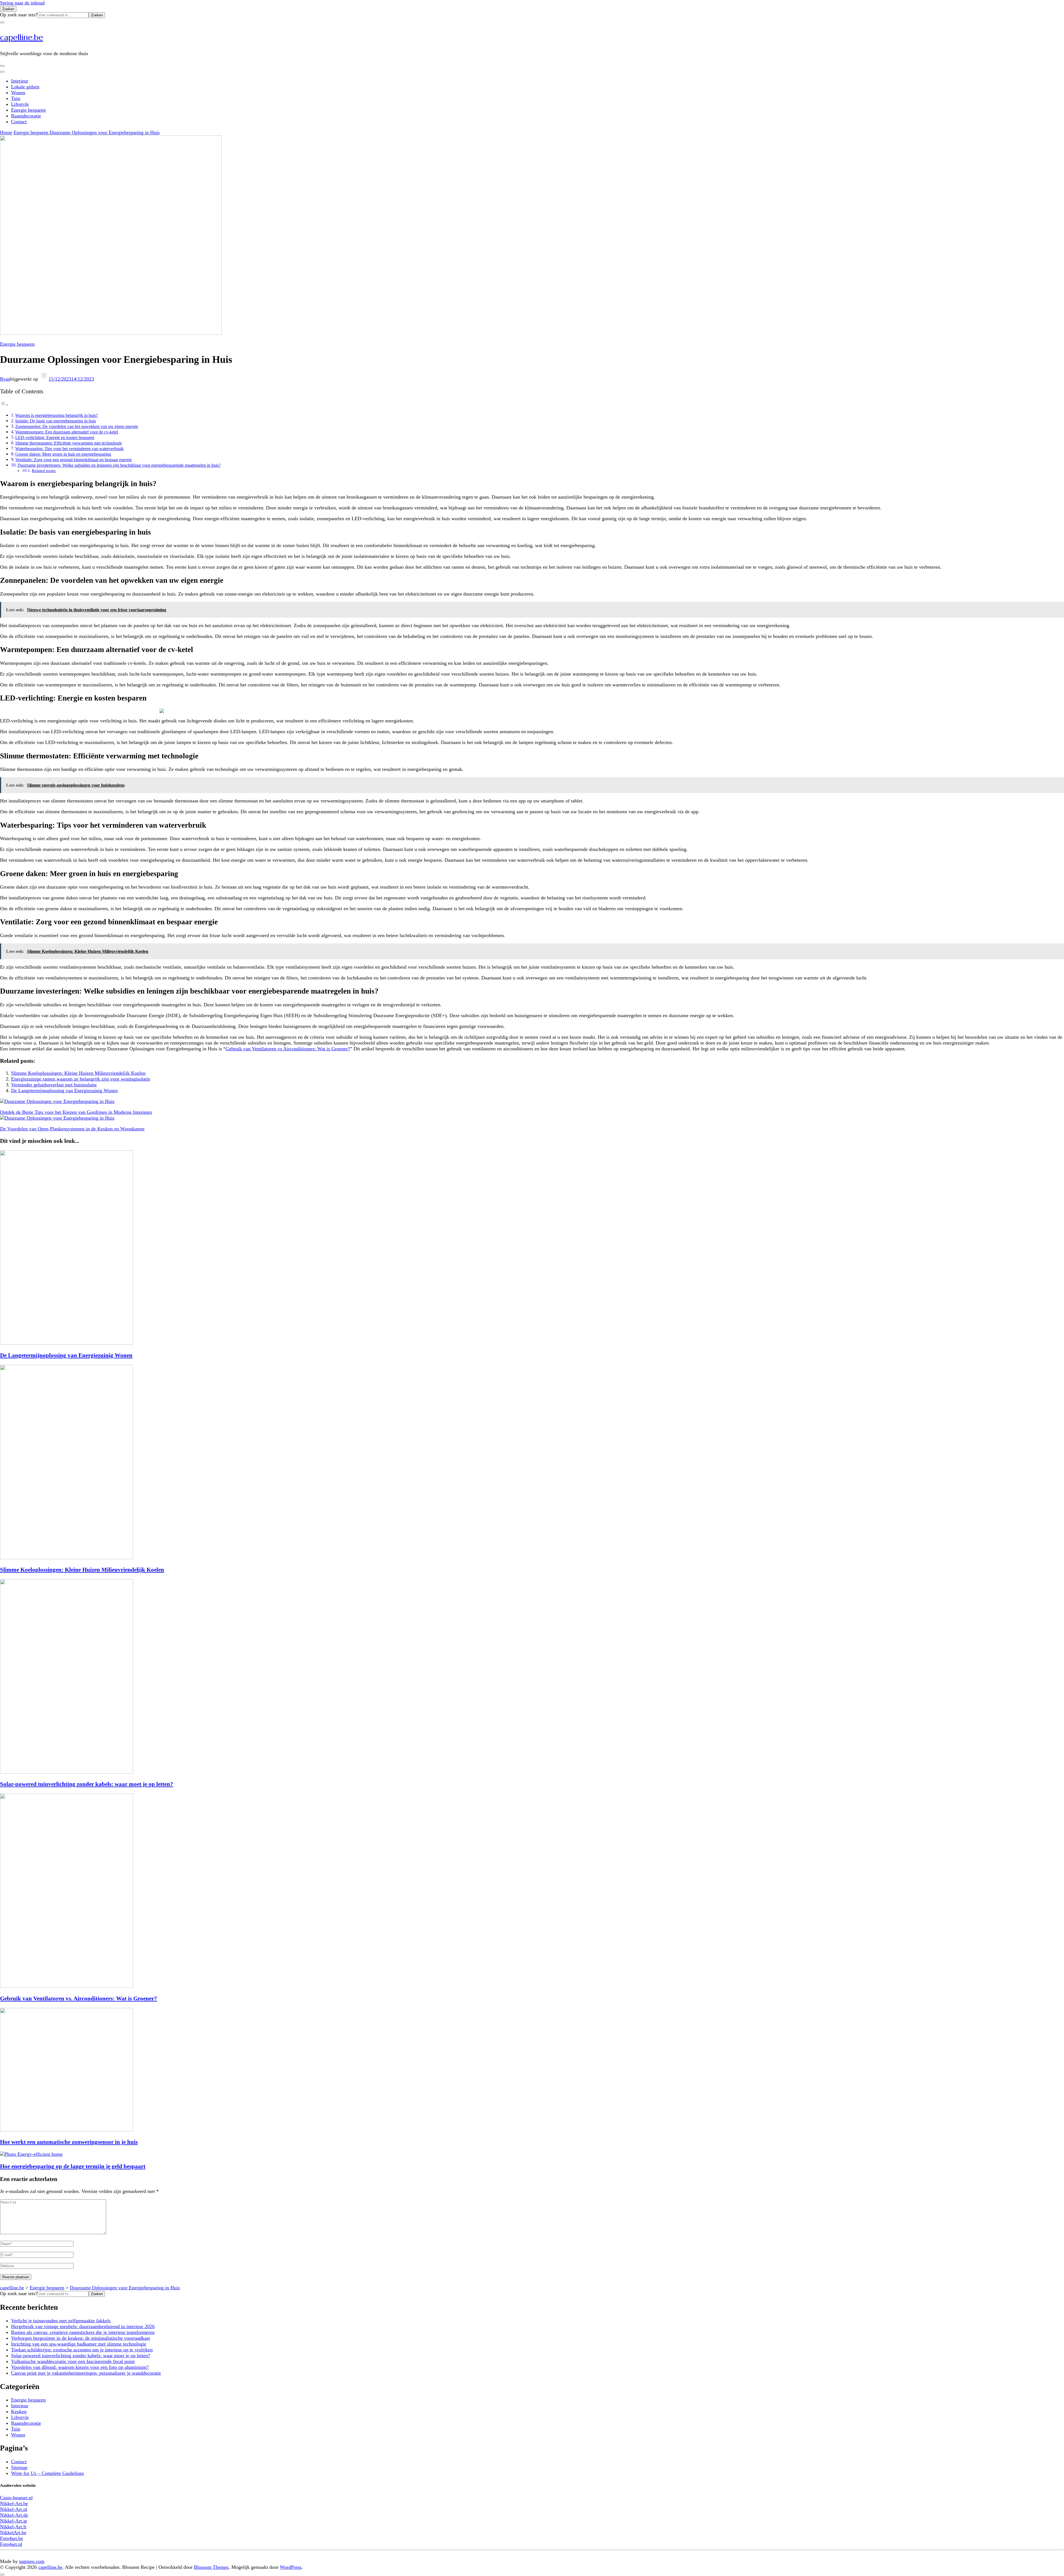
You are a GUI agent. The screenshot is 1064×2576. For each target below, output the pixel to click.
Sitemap (19, 2467)
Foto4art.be (11, 2538)
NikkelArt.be (13, 2533)
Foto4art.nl (11, 2544)
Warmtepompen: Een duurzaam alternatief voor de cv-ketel (67, 432)
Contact (19, 122)
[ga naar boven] (2, 2575)
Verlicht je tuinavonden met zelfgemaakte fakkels (61, 2321)
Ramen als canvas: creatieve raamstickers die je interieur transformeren (83, 2332)
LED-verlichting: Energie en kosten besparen (55, 438)
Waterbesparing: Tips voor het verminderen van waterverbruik (69, 449)
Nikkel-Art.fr (13, 2527)
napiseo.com (32, 2561)
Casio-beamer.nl (16, 2498)
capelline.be (21, 37)
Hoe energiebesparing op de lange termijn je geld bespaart (73, 2166)
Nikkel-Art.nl (14, 2509)
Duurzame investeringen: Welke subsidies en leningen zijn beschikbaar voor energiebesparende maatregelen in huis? (119, 465)
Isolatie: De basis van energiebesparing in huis (56, 421)
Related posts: (44, 471)
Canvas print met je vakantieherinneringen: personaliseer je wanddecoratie (86, 2373)
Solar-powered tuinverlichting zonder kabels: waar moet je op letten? (87, 1784)
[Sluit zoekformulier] (2, 22)
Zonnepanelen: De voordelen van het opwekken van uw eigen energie (77, 427)
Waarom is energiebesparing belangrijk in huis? (57, 415)
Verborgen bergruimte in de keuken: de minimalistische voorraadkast (80, 2338)
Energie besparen (28, 110)
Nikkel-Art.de (14, 2515)
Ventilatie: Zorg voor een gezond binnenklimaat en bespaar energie (74, 460)
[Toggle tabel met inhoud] (4, 405)
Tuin (16, 98)
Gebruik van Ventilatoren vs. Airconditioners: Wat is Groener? (79, 1998)
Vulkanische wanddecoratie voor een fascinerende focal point (73, 2361)
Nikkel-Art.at (13, 2521)
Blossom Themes (211, 2567)
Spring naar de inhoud (22, 3)
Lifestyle (20, 104)
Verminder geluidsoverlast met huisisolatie (54, 1085)
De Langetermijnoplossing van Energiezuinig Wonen (64, 1091)
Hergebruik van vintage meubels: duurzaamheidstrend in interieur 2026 (83, 2326)
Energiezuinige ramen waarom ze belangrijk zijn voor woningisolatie (81, 1079)
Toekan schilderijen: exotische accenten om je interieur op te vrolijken (82, 2350)
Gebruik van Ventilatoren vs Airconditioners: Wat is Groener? (288, 1049)
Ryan (5, 379)
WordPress (291, 2567)
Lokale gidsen (25, 87)
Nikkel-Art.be (14, 2503)
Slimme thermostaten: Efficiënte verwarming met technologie (69, 443)
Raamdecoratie (26, 116)
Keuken (19, 2411)
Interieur (20, 81)
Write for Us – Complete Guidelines (48, 2473)
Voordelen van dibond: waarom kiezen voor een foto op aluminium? (80, 2367)
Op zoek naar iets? (19, 15)
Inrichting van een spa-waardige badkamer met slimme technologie (79, 2344)
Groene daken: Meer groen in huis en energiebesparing (63, 454)
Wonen (18, 93)
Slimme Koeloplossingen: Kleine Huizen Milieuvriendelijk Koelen (78, 1073)
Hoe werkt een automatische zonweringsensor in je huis (69, 2142)
